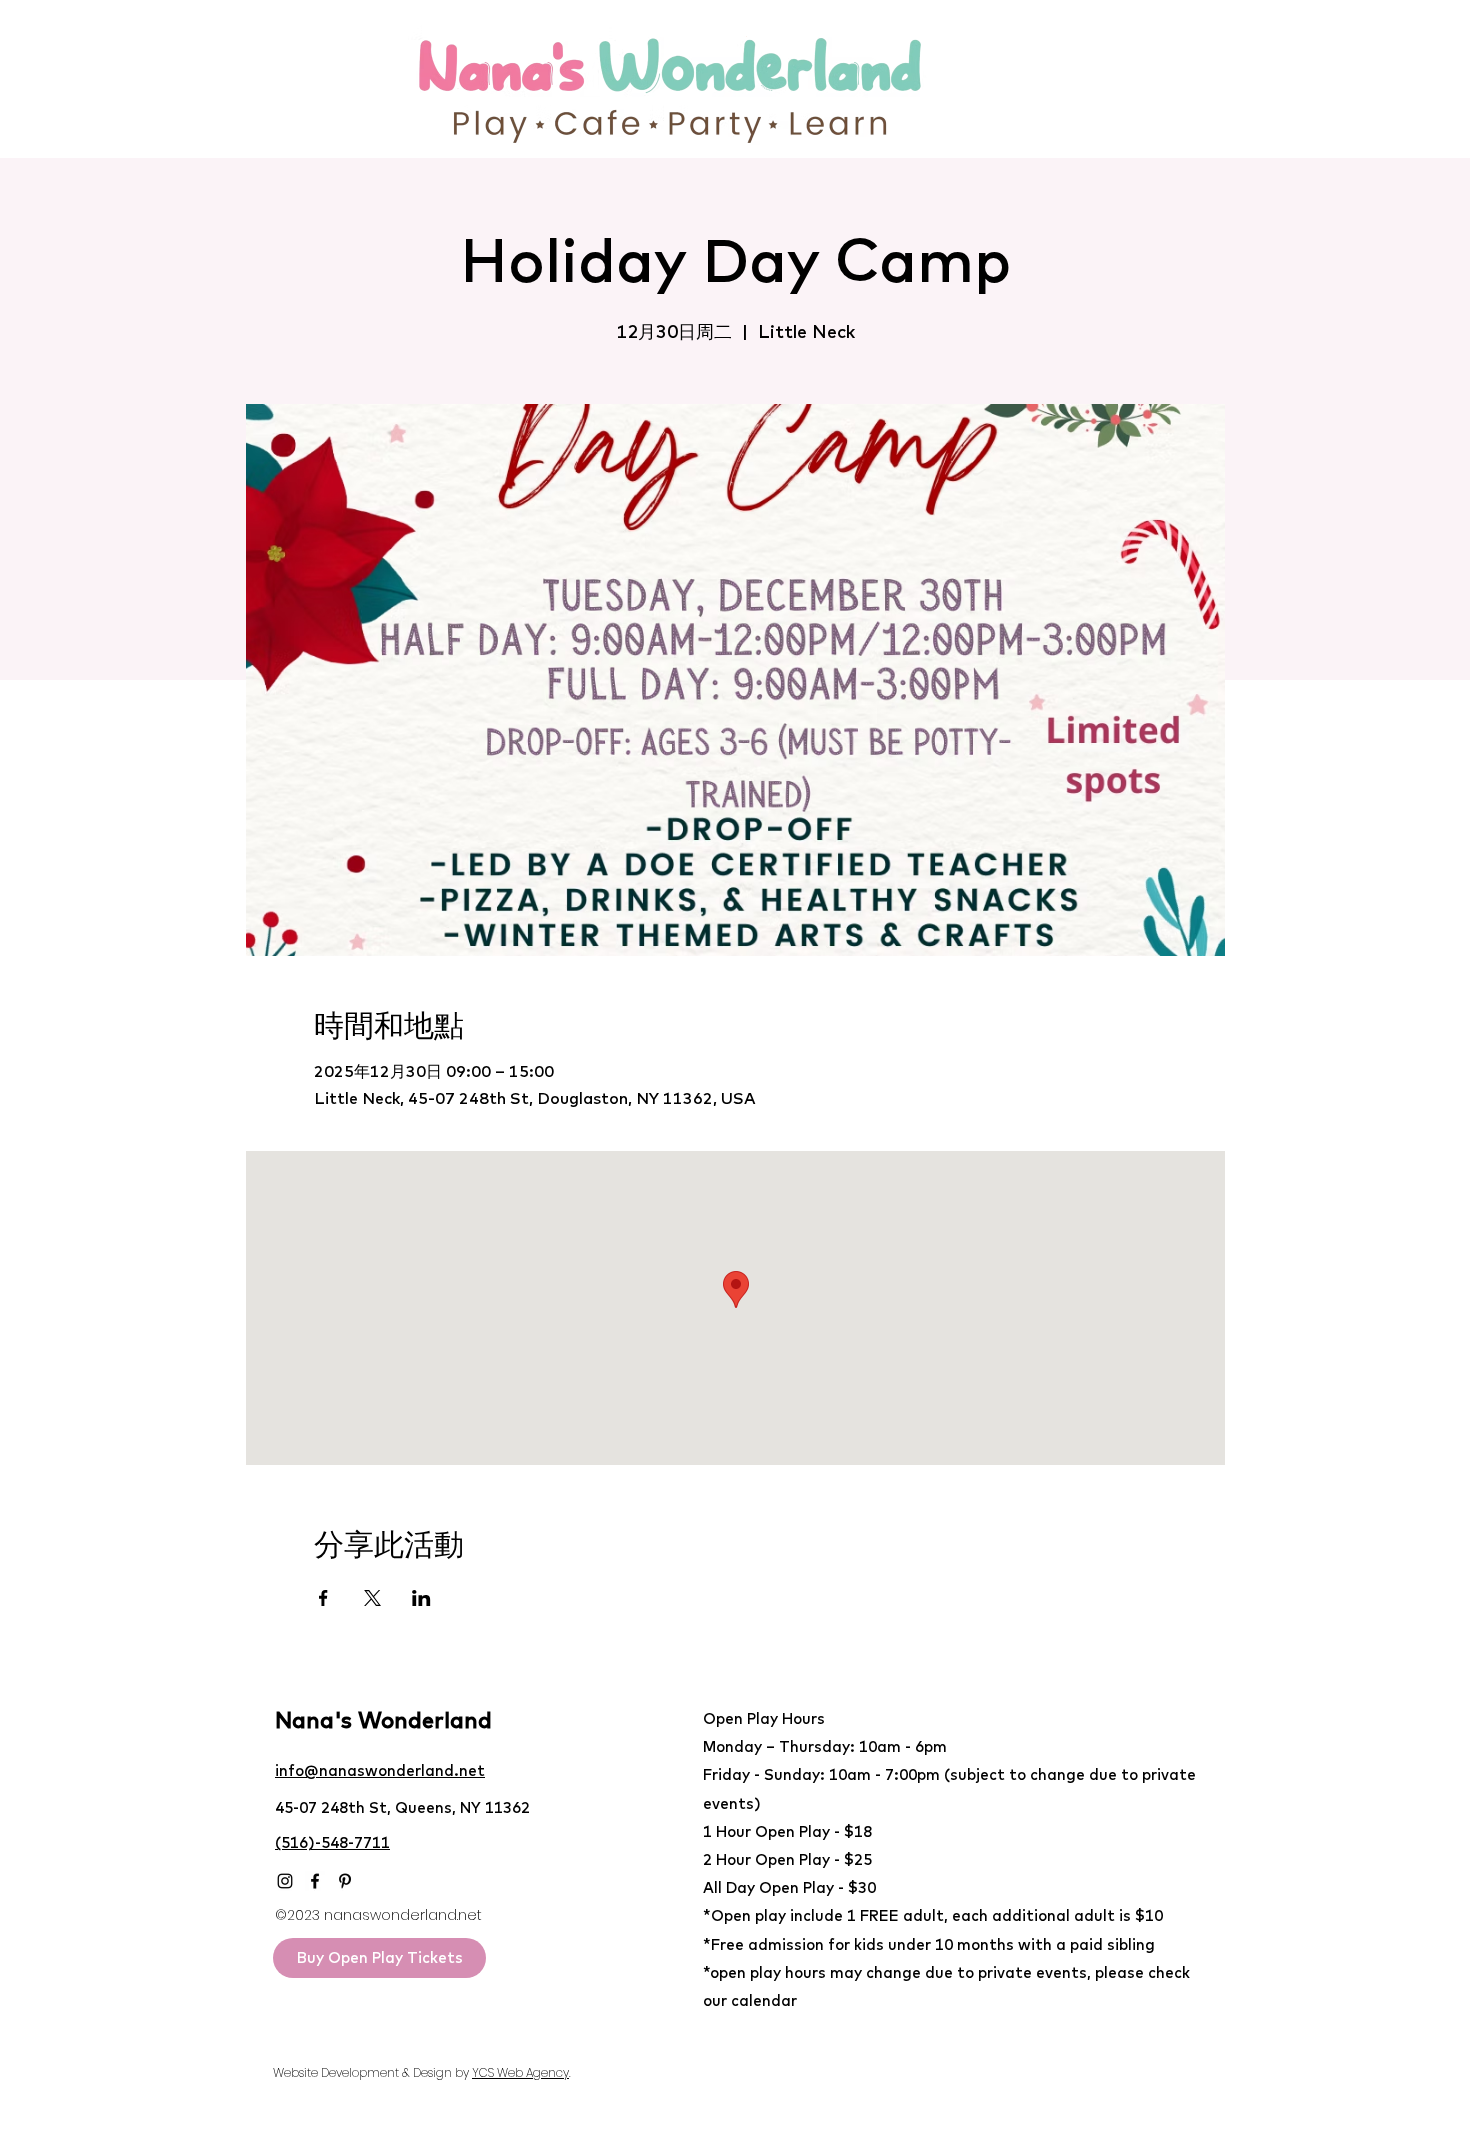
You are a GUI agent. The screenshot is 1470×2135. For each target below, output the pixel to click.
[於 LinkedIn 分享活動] (421, 1598)
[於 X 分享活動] (372, 1598)
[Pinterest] (345, 1881)
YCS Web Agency (520, 2072)
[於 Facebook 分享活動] (323, 1598)
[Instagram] (285, 1881)
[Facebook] (315, 1881)
